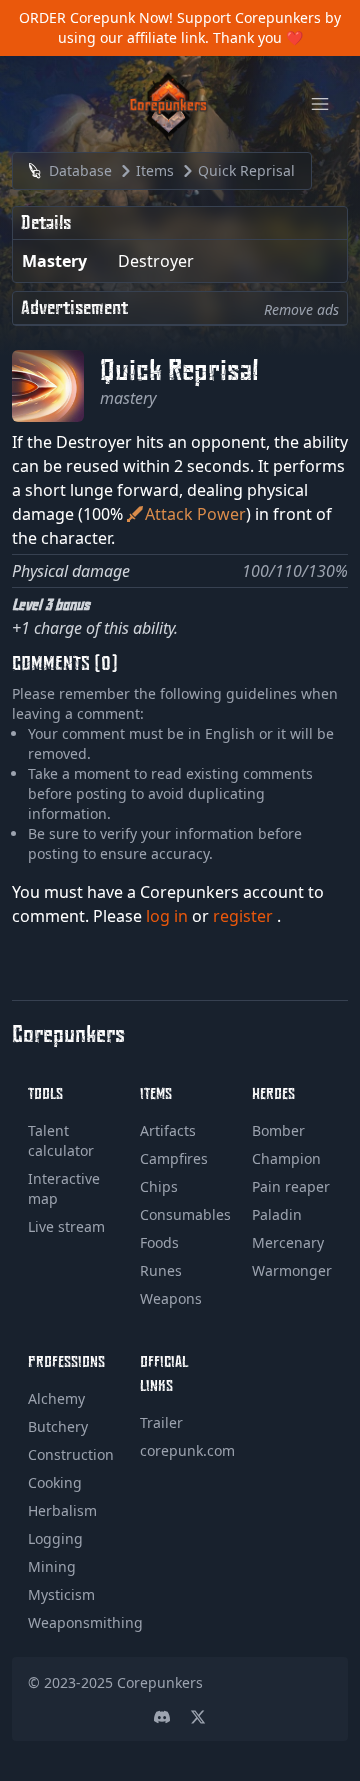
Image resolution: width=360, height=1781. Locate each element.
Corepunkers (160, 1682)
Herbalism (62, 1510)
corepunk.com (187, 1450)
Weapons (171, 1298)
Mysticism (61, 1594)
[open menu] (320, 104)
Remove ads (301, 309)
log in (169, 916)
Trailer (161, 1422)
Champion (286, 1158)
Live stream (66, 1226)
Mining (52, 1566)
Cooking (55, 1482)
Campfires (174, 1158)
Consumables (185, 1214)
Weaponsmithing (85, 1622)
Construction (71, 1454)
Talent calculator (61, 1140)
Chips (159, 1186)
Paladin (277, 1214)
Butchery (58, 1426)
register (245, 916)
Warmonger (292, 1270)
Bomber (278, 1130)
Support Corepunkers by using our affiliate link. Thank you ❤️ (200, 27)
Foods (159, 1242)
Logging (55, 1538)
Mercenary (288, 1242)
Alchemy (56, 1398)
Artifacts (168, 1130)
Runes (161, 1270)
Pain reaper (291, 1186)
